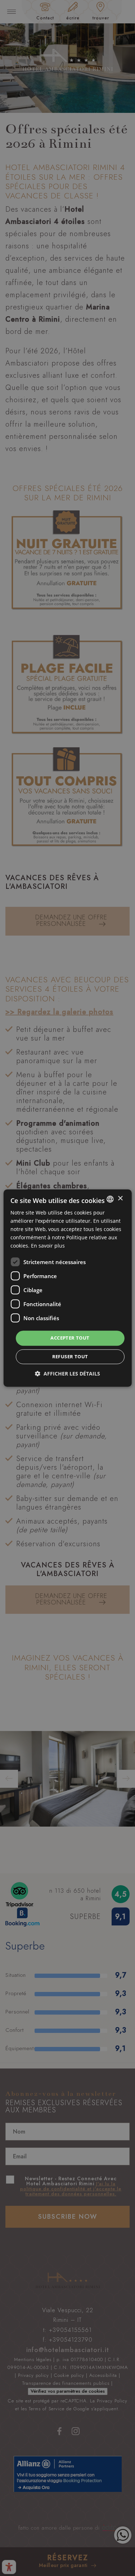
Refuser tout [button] (70, 1356)
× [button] (120, 1199)
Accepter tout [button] (70, 1338)
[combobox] (110, 1199)
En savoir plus (48, 1246)
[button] (67, 1374)
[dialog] (67, 1288)
